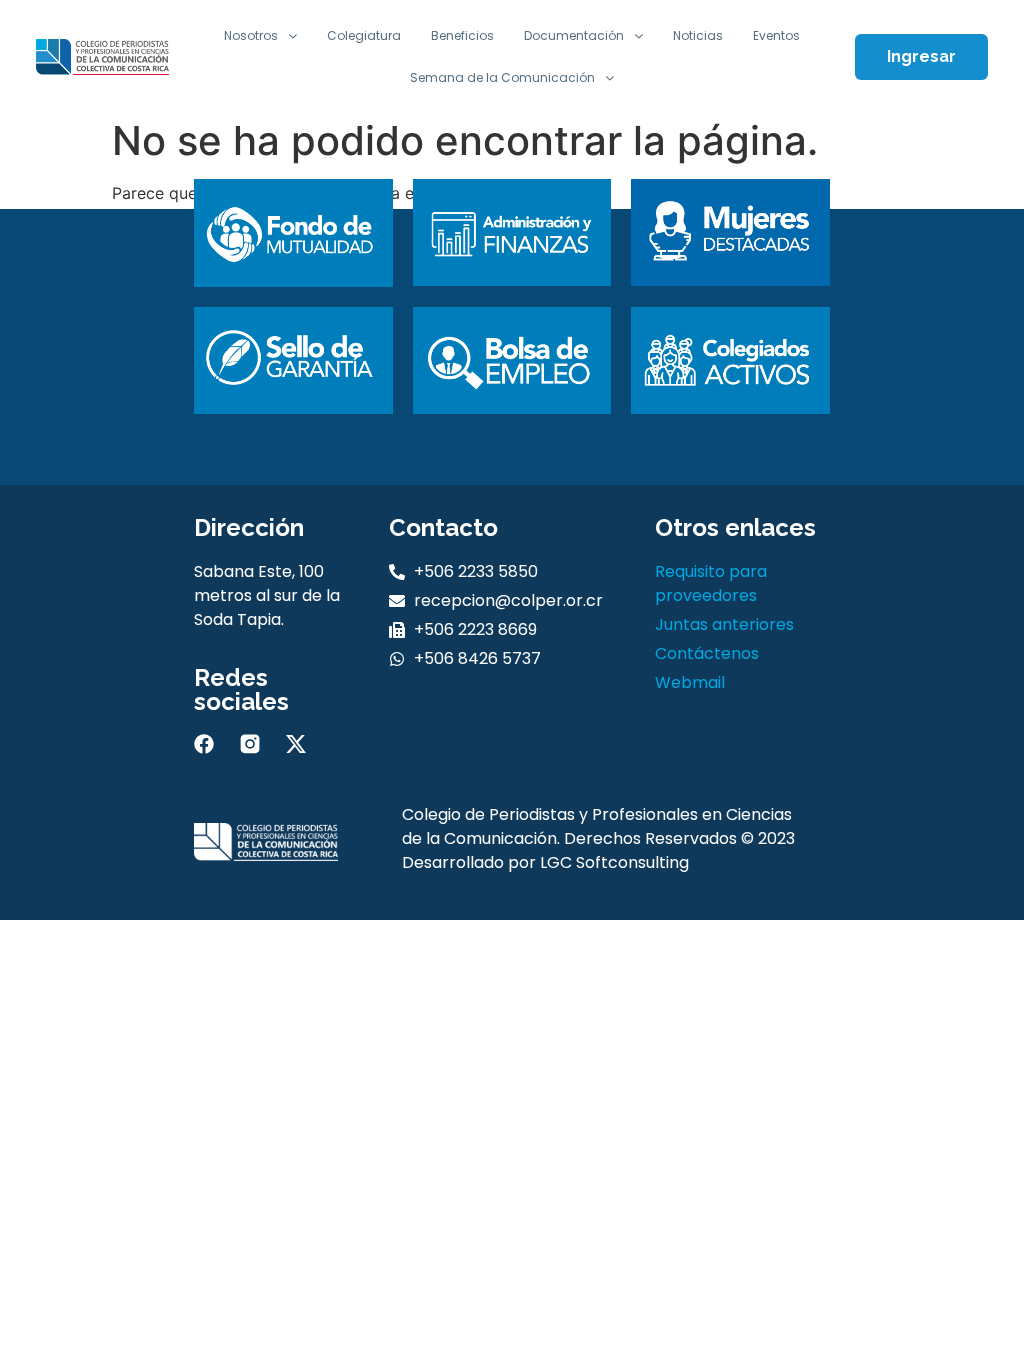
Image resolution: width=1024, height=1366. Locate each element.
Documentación (574, 35)
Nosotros (251, 35)
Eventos (776, 35)
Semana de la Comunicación (502, 77)
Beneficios (462, 35)
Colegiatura (364, 35)
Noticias (698, 35)
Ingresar (921, 56)
